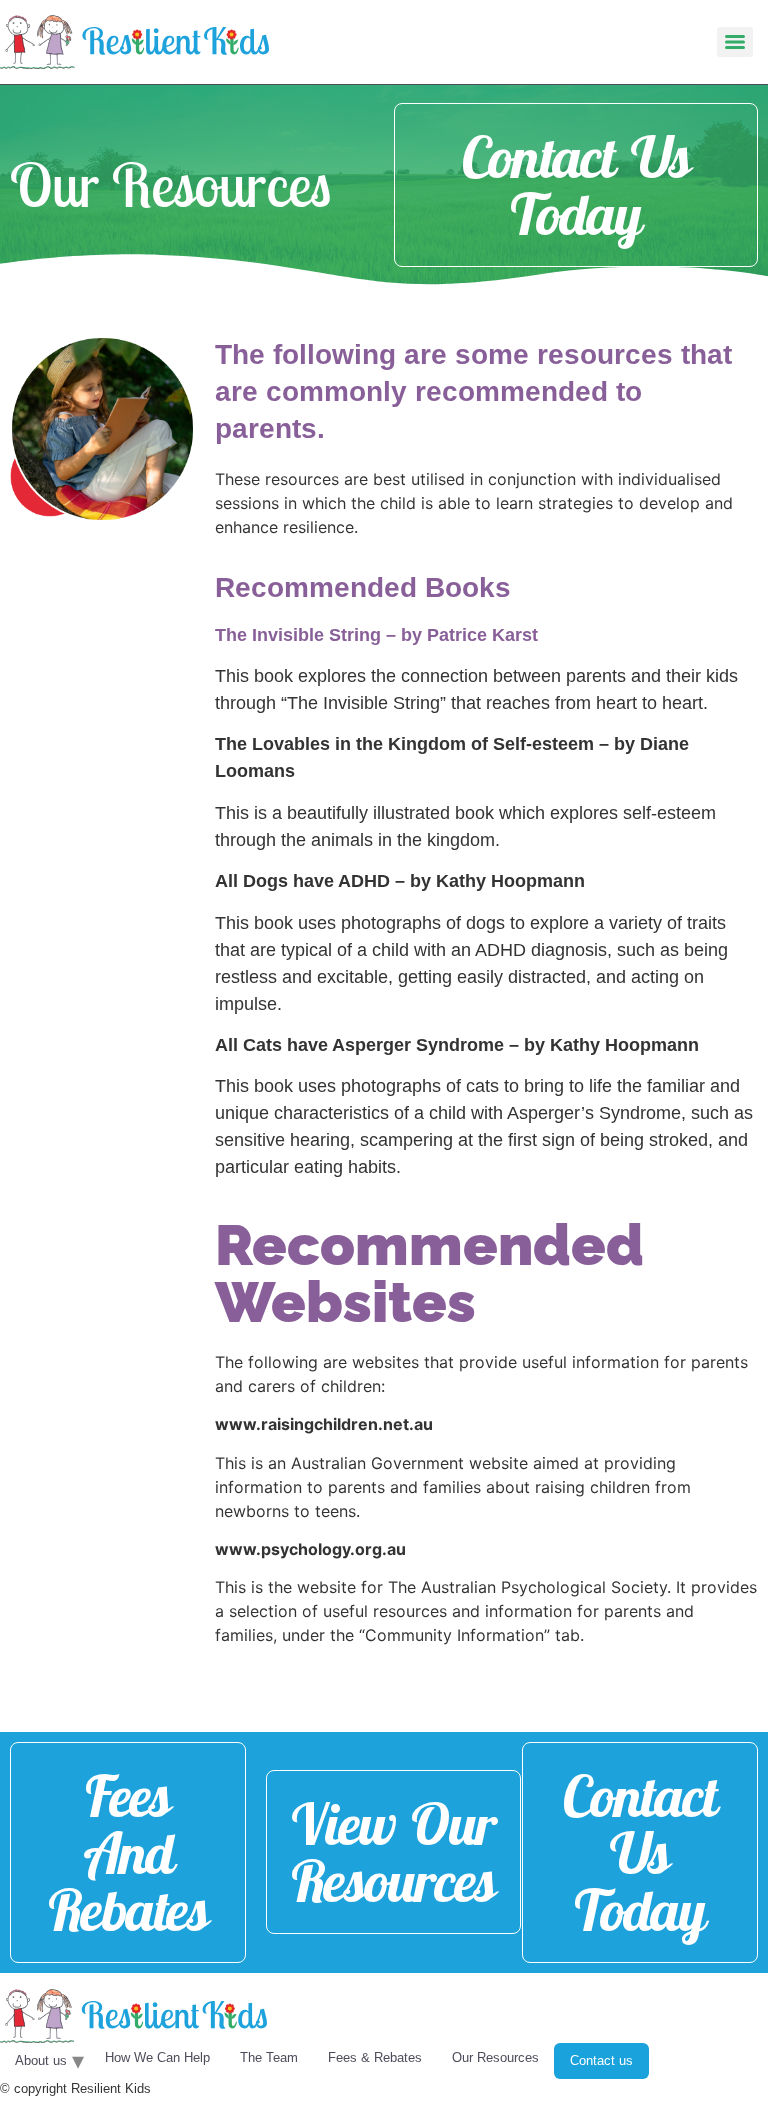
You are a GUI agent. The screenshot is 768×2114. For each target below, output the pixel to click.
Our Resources (495, 2057)
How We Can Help (157, 2057)
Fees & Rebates (375, 2057)
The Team (269, 2057)
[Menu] (735, 42)
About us (41, 2060)
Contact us (601, 2060)
